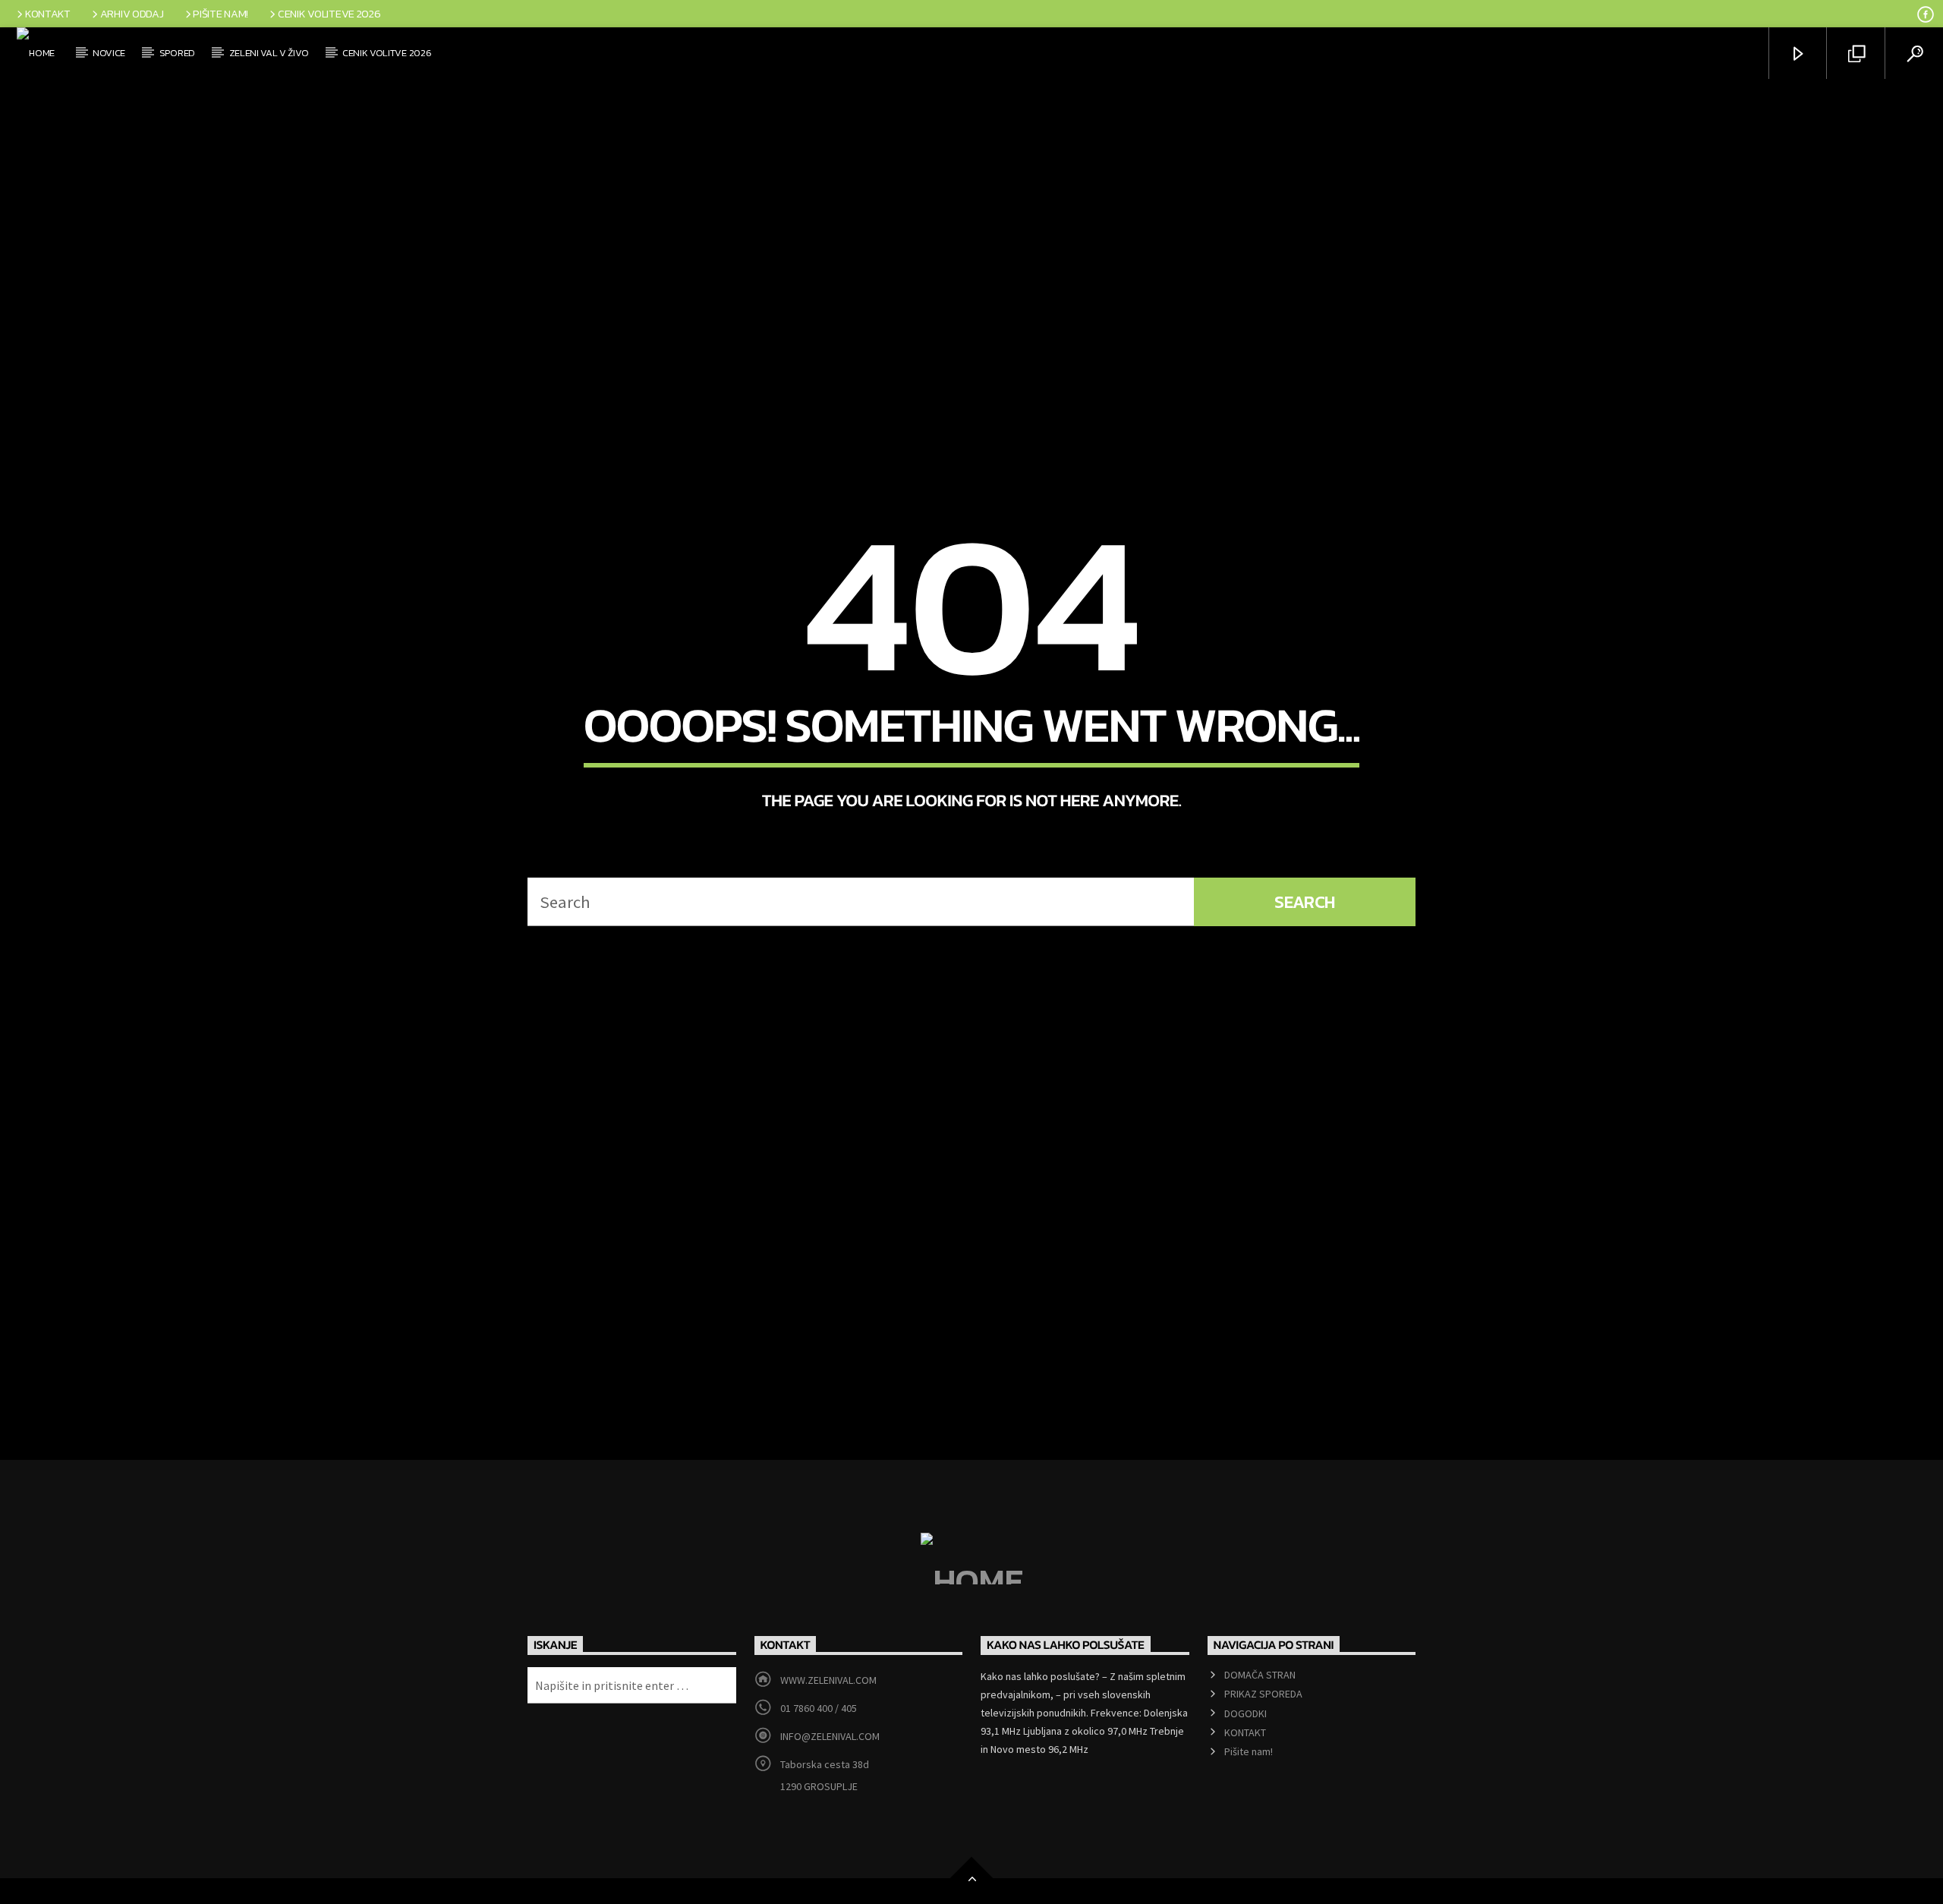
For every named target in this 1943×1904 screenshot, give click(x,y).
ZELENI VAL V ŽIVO (269, 53)
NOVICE (109, 53)
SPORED (177, 53)
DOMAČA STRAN (1260, 1719)
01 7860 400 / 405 (819, 1752)
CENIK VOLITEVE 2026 (329, 14)
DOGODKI (1245, 1757)
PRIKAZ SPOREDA (1263, 1738)
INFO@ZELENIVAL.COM (830, 1780)
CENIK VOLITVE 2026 (387, 53)
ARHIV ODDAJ (132, 14)
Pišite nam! (220, 14)
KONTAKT (48, 14)
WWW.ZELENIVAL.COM (828, 1724)
